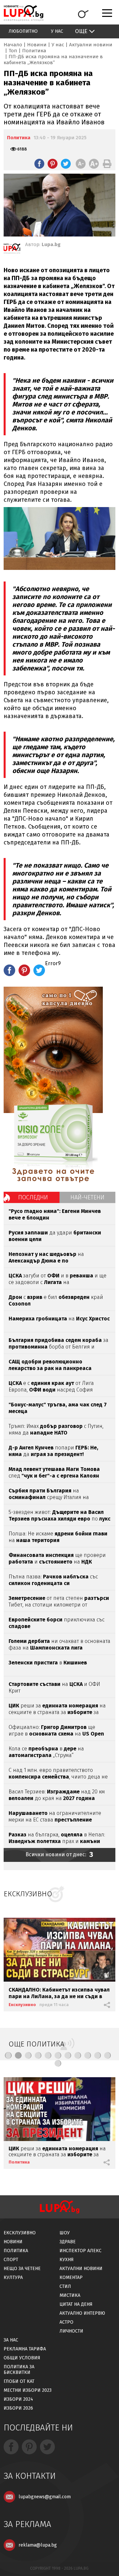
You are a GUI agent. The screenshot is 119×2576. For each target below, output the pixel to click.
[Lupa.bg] (12, 250)
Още (81, 31)
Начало (13, 45)
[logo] (23, 13)
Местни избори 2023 (28, 2390)
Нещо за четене (22, 2269)
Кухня (67, 2260)
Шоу (65, 2233)
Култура (13, 2277)
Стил (65, 2286)
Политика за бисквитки (19, 2370)
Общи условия (22, 2358)
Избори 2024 (18, 2399)
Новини (37, 45)
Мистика (70, 2295)
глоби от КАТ (19, 2381)
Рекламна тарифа (25, 2349)
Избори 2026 (18, 2408)
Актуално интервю (82, 2313)
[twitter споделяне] (66, 164)
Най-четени (87, 1197)
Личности (71, 2331)
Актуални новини (91, 45)
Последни (33, 1197)
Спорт (11, 2260)
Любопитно (23, 31)
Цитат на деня (76, 2304)
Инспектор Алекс (80, 2251)
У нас (57, 31)
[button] (8, 2055)
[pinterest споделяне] (53, 164)
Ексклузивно (22, 2005)
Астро (66, 2322)
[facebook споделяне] (39, 164)
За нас (11, 2340)
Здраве (68, 2242)
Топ (13, 51)
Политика (34, 51)
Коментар (71, 2277)
